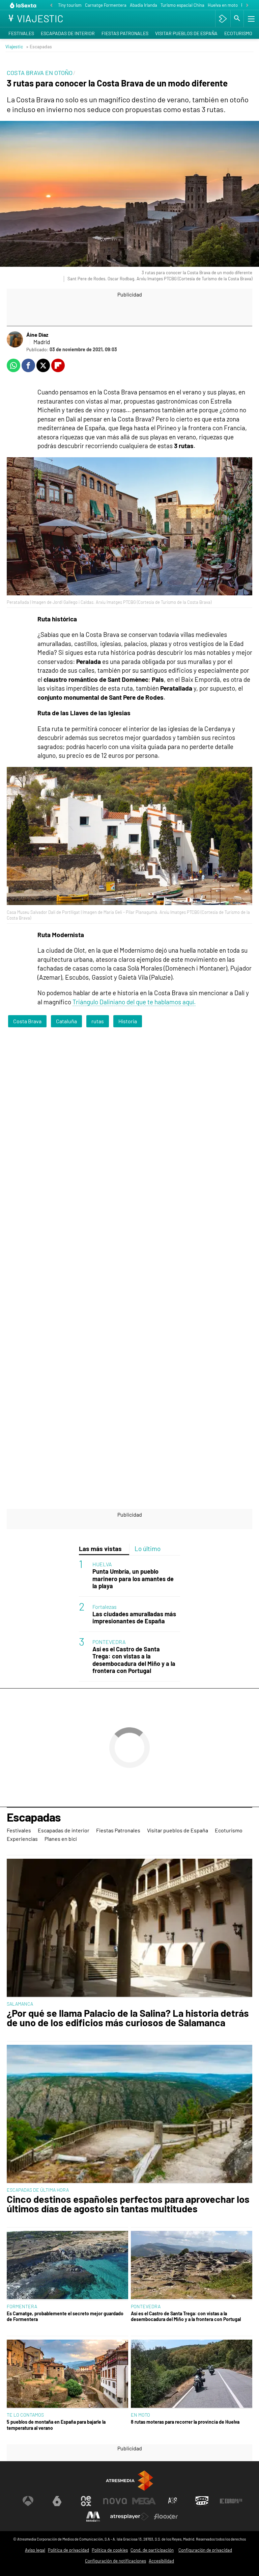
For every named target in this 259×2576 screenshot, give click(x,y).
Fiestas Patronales (125, 33)
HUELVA (102, 1564)
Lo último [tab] (148, 1549)
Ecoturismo (238, 33)
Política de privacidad (68, 2550)
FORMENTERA (22, 2306)
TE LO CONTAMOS (25, 2415)
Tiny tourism (70, 5)
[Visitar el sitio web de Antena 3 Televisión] (28, 2501)
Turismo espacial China (182, 5)
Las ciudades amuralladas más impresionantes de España (134, 1618)
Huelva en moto (223, 5)
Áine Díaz (37, 334)
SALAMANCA (20, 2004)
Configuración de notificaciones (116, 2561)
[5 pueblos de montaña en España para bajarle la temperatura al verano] (67, 2374)
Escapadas (34, 1818)
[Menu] (251, 19)
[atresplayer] (223, 19)
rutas (98, 1021)
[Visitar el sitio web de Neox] (86, 2501)
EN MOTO (140, 2415)
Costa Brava (27, 1021)
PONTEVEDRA (109, 1642)
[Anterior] (51, 6)
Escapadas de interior (68, 33)
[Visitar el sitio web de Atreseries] (173, 2501)
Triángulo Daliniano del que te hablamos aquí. (134, 1002)
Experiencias (22, 1839)
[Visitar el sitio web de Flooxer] (166, 2517)
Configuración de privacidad (205, 2550)
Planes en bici (61, 1839)
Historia (128, 1021)
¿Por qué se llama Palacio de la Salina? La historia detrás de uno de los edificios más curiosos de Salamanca (128, 2018)
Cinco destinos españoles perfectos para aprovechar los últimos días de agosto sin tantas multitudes (128, 2204)
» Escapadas (39, 46)
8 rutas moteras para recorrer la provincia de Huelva (185, 2422)
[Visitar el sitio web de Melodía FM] (93, 2517)
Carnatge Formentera (106, 5)
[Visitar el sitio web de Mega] (144, 2501)
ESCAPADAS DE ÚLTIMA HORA (38, 2190)
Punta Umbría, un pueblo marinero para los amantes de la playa (133, 1579)
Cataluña (66, 1021)
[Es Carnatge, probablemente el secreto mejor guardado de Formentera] (67, 2266)
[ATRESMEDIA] (129, 2481)
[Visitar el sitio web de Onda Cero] (202, 2501)
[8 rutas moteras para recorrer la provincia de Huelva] (192, 2374)
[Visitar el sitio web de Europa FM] (231, 2501)
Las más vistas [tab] (100, 1549)
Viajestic (14, 46)
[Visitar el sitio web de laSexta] (57, 2501)
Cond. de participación (152, 2550)
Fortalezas (105, 1607)
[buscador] (237, 19)
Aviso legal (35, 2550)
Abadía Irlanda (143, 5)
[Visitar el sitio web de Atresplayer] (129, 2517)
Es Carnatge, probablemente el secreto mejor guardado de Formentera (65, 2316)
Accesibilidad (161, 2561)
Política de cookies (110, 2550)
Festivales (21, 33)
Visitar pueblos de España (186, 33)
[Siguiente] (247, 6)
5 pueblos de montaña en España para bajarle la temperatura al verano (56, 2425)
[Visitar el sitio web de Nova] (115, 2501)
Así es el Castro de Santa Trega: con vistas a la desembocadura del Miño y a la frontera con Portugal (134, 1660)
